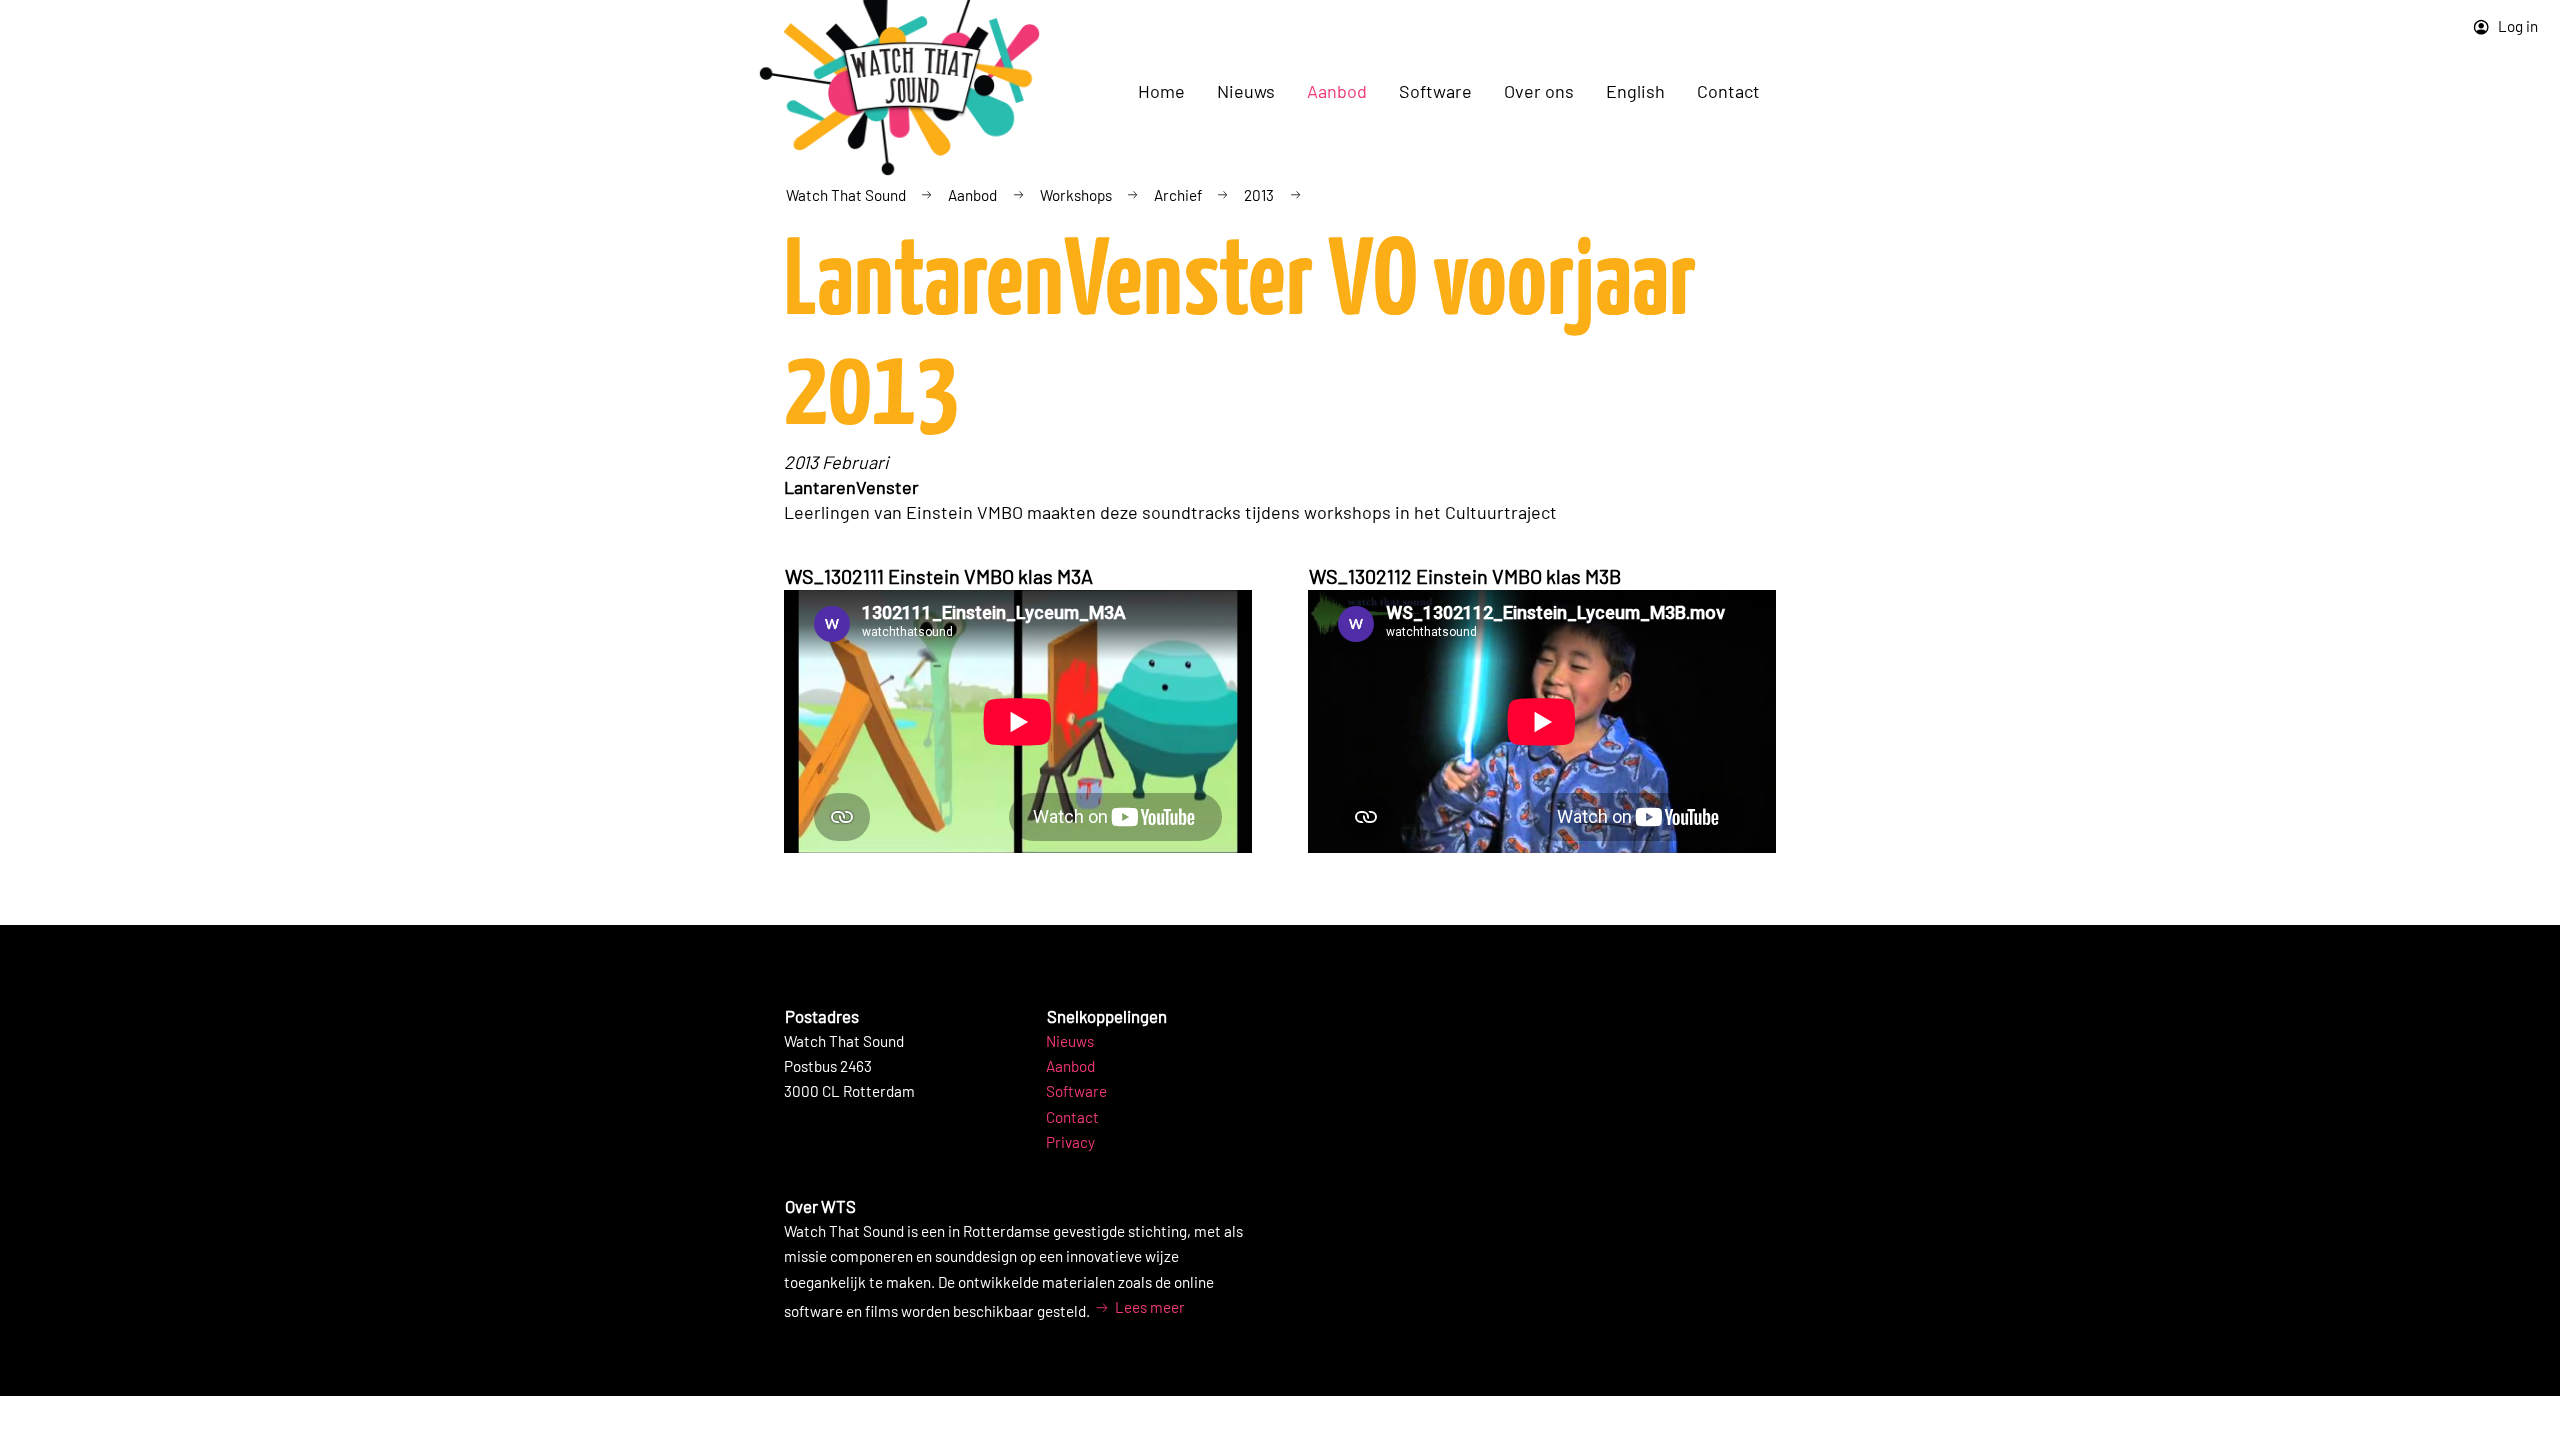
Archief (1178, 195)
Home (1161, 91)
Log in (2516, 26)
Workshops (1076, 195)
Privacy (1070, 1142)
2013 (1259, 195)
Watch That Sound (846, 195)
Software (1076, 1091)
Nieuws (1070, 1041)
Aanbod (972, 195)
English (1635, 91)
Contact (1728, 91)
